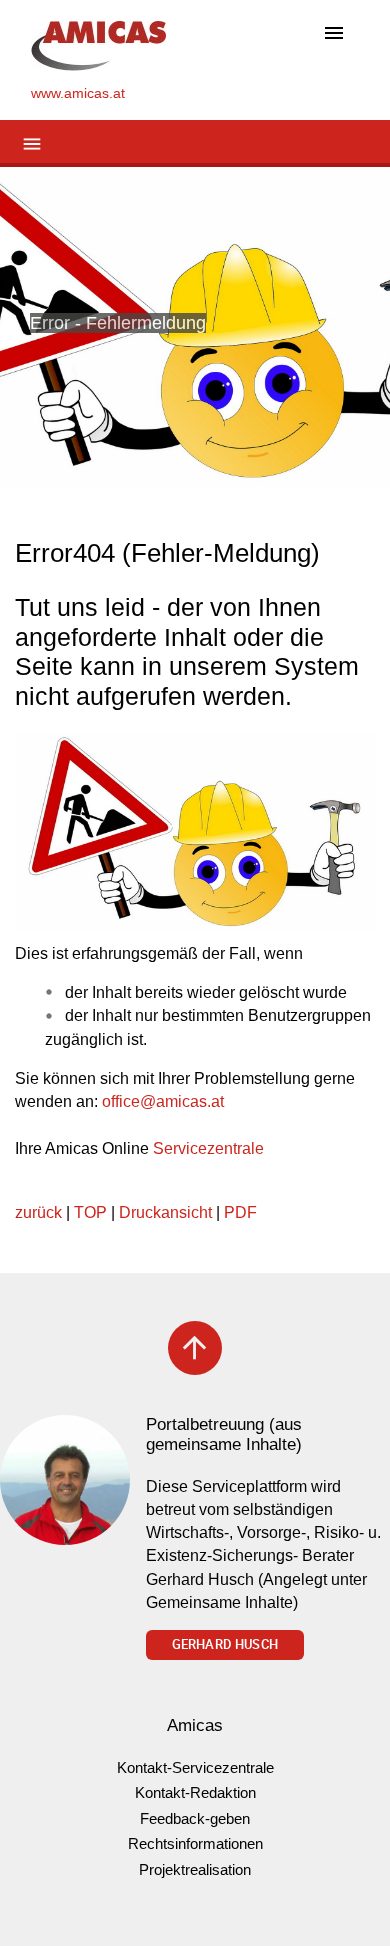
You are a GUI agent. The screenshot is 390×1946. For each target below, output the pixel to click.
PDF (240, 1212)
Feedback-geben (195, 1818)
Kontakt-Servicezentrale (195, 1767)
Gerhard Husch (225, 1644)
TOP (90, 1212)
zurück (38, 1212)
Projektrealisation (195, 1869)
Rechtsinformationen (195, 1843)
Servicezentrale (208, 1148)
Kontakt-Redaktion (195, 1792)
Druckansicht (165, 1212)
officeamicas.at (163, 1101)
